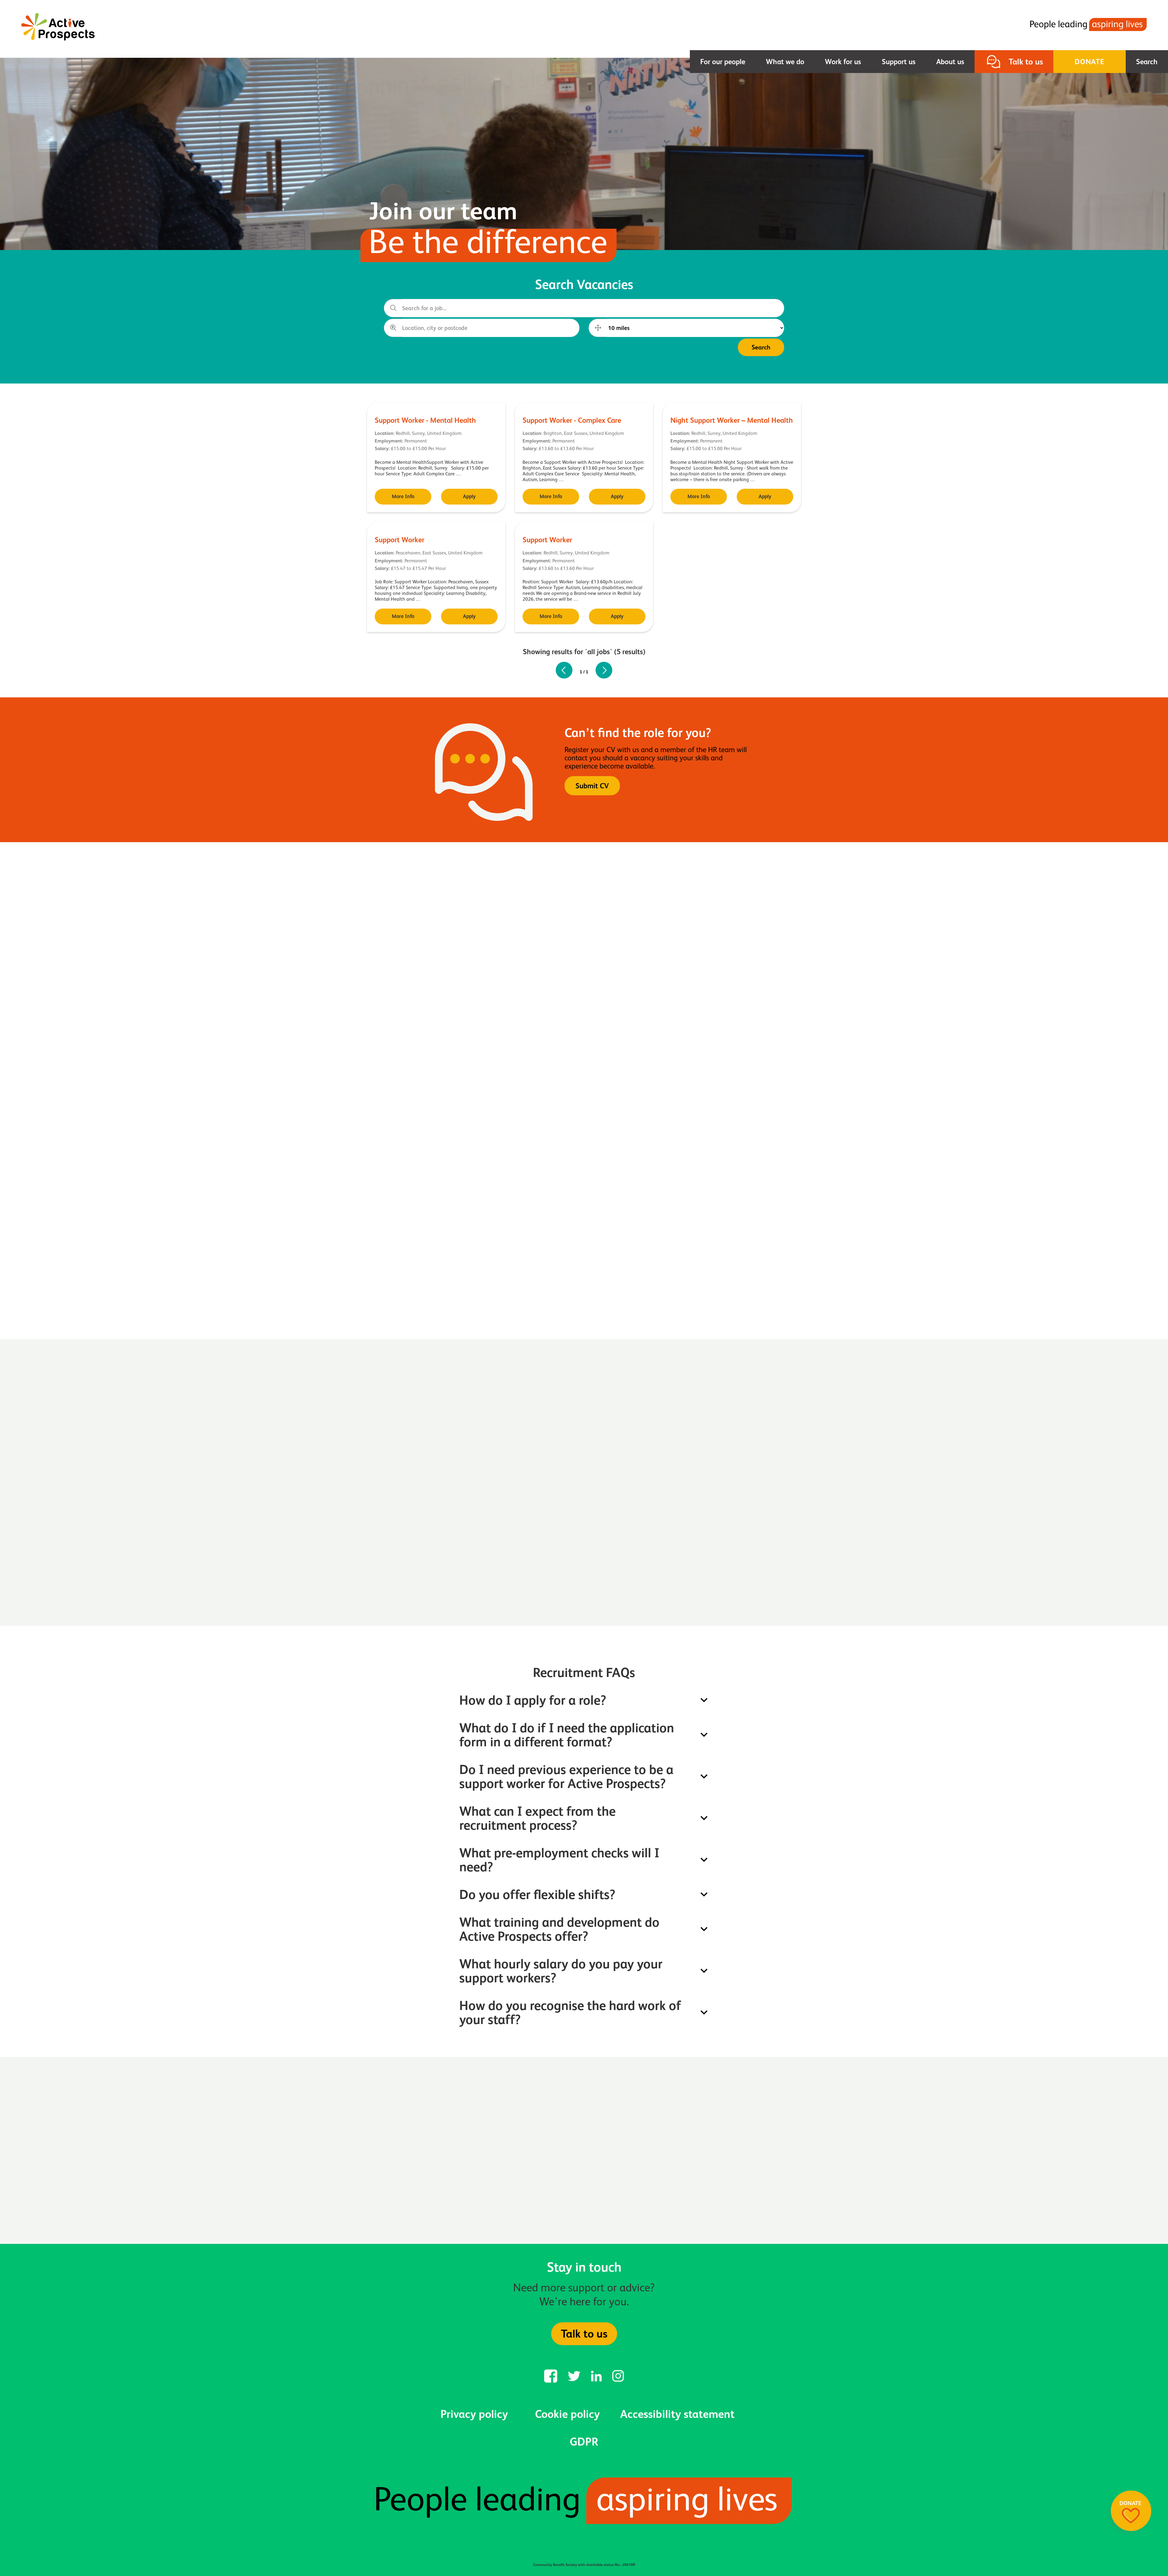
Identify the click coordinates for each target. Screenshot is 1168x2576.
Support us (899, 62)
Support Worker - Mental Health (425, 420)
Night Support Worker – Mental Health (732, 420)
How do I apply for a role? (533, 1700)
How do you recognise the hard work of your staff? (570, 2012)
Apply (469, 496)
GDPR (584, 2442)
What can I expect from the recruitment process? (537, 1818)
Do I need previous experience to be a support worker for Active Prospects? (566, 1776)
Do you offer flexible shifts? (537, 1894)
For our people (723, 62)
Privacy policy (474, 2414)
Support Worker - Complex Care (572, 420)
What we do (785, 62)
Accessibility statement (677, 2414)
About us (950, 62)
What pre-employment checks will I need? (559, 1860)
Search (1147, 62)
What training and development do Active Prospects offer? (559, 1929)
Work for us (843, 62)
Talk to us (1026, 62)
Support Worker (400, 540)
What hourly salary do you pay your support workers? (561, 1971)
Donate (1090, 62)
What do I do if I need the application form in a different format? (567, 1735)
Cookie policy (567, 2414)
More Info (403, 496)
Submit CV (592, 786)
